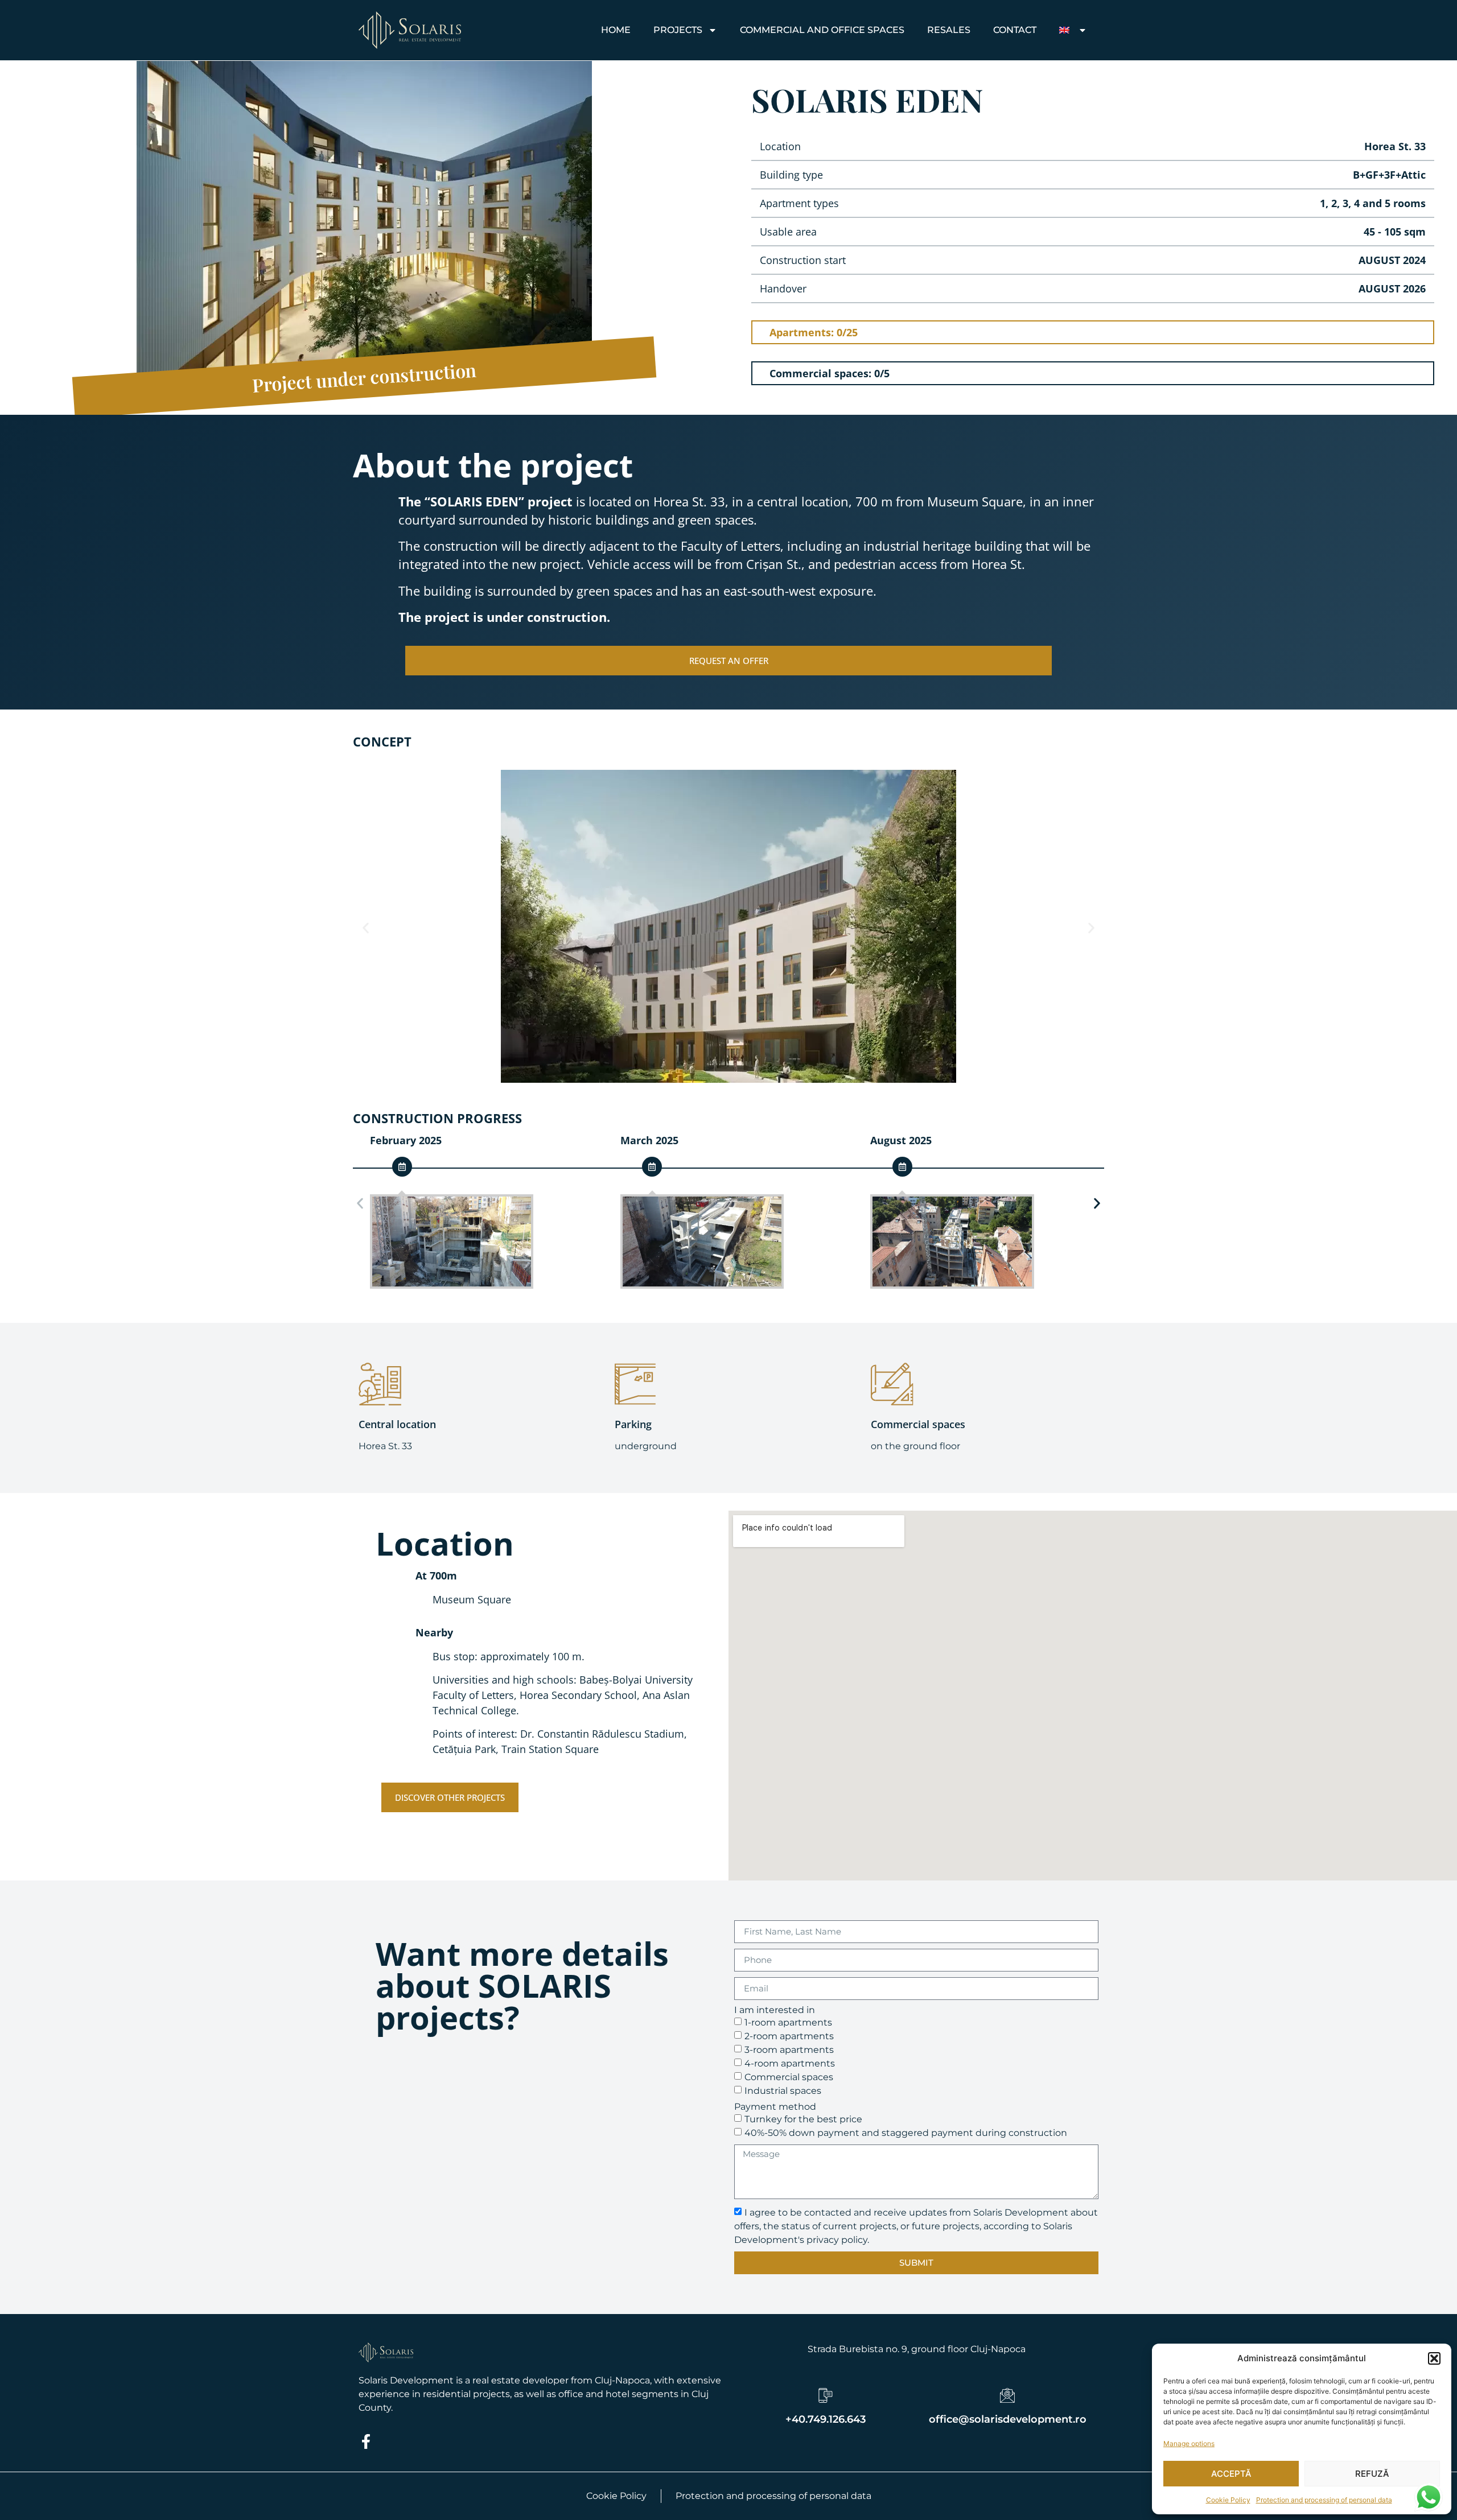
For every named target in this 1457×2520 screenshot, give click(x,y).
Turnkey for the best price (803, 2119)
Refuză (1372, 2474)
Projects (678, 30)
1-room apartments (788, 2022)
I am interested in (775, 2010)
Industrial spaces (783, 2090)
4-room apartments (790, 2063)
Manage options (1189, 2443)
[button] (1434, 2358)
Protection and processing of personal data (1324, 2500)
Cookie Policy (1228, 2500)
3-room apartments (789, 2049)
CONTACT (1015, 30)
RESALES (949, 30)
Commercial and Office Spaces (822, 30)
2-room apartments (789, 2036)
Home (616, 30)
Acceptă (1231, 2474)
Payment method (775, 2107)
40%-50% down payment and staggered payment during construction (906, 2132)
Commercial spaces (789, 2076)
